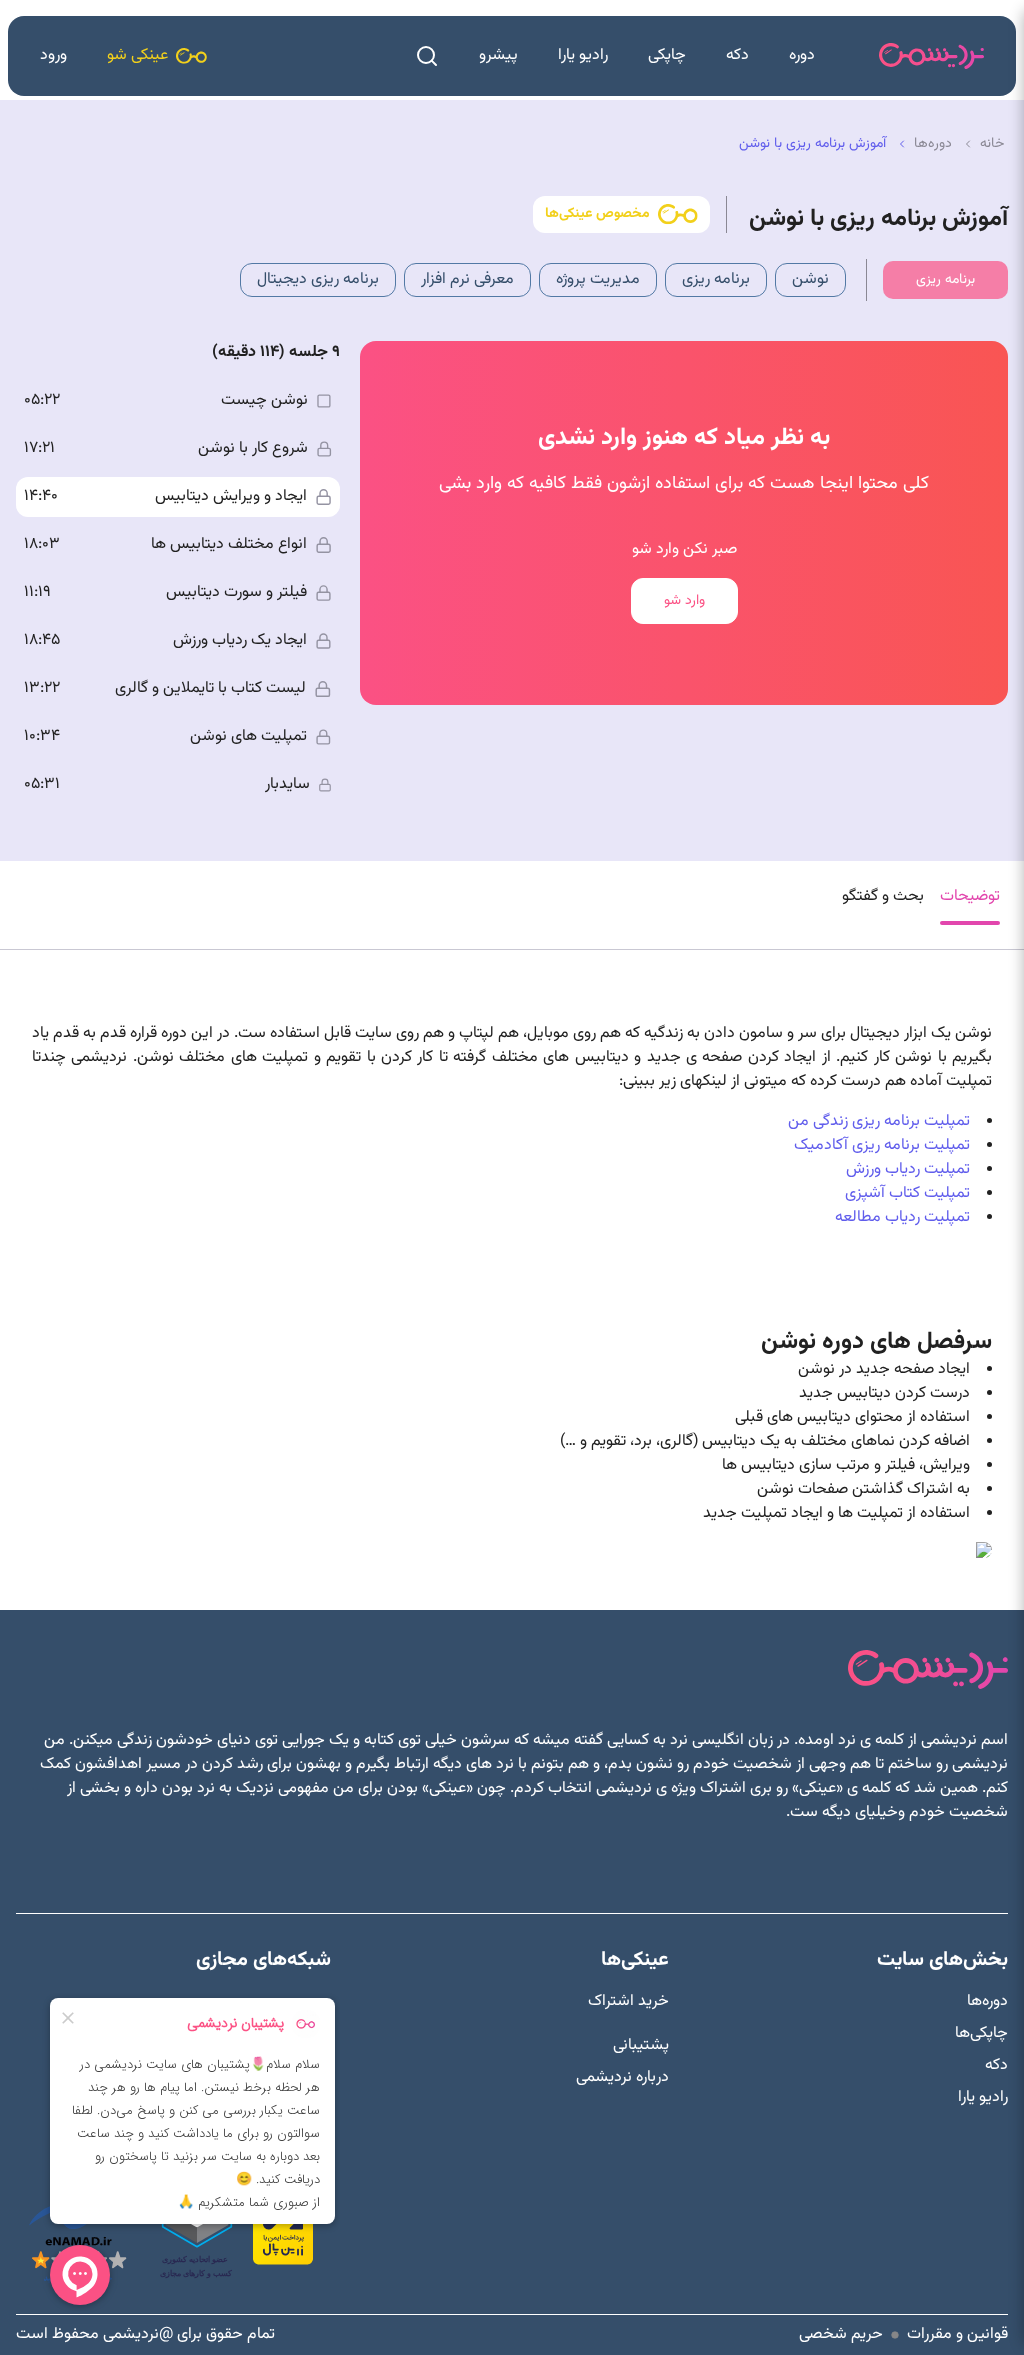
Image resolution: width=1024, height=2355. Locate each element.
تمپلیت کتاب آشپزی (907, 1193)
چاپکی (667, 55)
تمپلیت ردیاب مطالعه (902, 1217)
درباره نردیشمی (622, 2078)
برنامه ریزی (716, 279)
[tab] (970, 905)
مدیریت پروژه (598, 279)
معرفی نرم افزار (467, 279)
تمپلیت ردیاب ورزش (908, 1169)
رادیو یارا (583, 55)
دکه (737, 55)
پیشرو (498, 55)
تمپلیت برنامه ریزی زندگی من (879, 1121)
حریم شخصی (841, 2335)
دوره (802, 55)
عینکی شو (137, 55)
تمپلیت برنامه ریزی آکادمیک (882, 1145)
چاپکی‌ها (981, 2034)
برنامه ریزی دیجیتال (318, 279)
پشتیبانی (641, 2046)
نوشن (810, 279)
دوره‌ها (987, 2002)
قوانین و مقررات (957, 2335)
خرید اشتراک (628, 2002)
